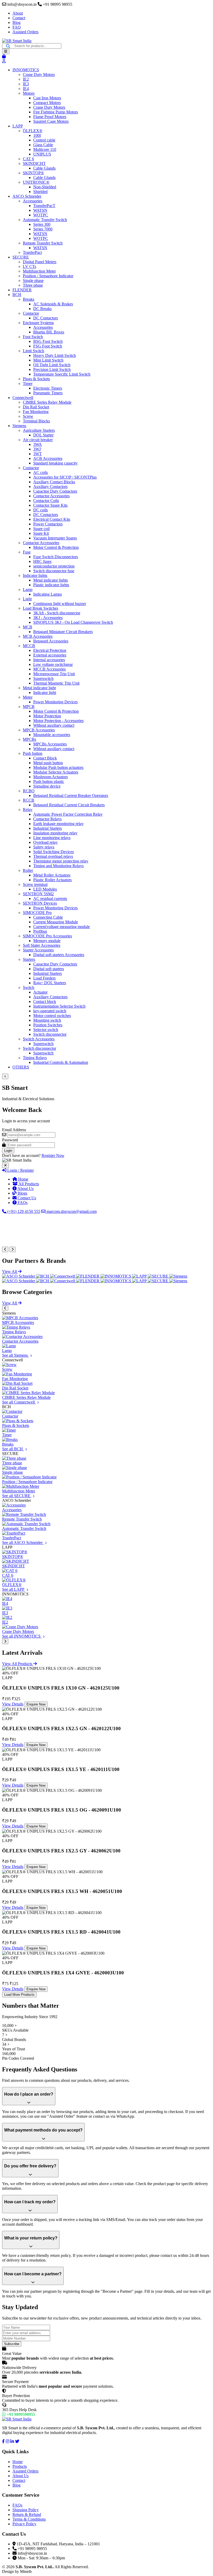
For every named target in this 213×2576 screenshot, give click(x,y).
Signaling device (47, 786)
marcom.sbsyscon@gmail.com (71, 1211)
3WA (38, 444)
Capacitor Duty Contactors (55, 491)
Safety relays (44, 847)
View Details (13, 1704)
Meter (28, 697)
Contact (19, 18)
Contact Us (26, 1198)
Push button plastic (49, 781)
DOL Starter (43, 435)
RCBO (29, 791)
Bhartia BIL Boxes (49, 332)
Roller (28, 870)
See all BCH (13, 1449)
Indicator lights (35, 575)
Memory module (47, 941)
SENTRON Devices (40, 903)
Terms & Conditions (29, 2519)
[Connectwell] (63, 1276)
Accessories (33, 201)
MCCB (29, 646)
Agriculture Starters (39, 430)
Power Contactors (48, 524)
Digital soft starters (49, 969)
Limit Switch (34, 351)
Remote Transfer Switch (43, 243)
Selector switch (46, 1030)
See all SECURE (17, 1496)
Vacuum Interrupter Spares (55, 538)
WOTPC (41, 215)
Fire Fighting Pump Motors (56, 112)
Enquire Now (36, 1704)
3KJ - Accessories (48, 618)
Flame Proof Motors (50, 117)
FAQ (17, 27)
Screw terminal (35, 884)
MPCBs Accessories (50, 744)
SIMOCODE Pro (37, 913)
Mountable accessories (52, 735)
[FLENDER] (88, 1276)
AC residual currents (50, 899)
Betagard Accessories (51, 641)
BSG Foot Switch (48, 341)
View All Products (18, 1664)
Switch (29, 987)
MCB (28, 627)
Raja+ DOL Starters (50, 983)
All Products (28, 1184)
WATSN (40, 210)
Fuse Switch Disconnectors (56, 557)
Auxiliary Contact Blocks (54, 482)
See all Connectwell (19, 1402)
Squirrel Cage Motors (51, 121)
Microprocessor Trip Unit (54, 674)
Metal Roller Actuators (52, 875)
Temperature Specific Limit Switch (62, 374)
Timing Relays (35, 1058)
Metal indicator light (39, 688)
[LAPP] (140, 1276)
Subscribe (12, 2344)
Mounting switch (47, 1020)
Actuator (40, 992)
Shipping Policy (26, 2510)
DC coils (41, 510)
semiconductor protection (54, 566)
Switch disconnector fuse (54, 571)
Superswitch (43, 678)
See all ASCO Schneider (23, 1543)
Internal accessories (49, 660)
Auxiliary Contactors (50, 487)
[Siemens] (178, 1276)
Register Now (53, 1155)
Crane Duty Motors (39, 75)
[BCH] (43, 1276)
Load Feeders (44, 978)
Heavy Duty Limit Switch (55, 355)
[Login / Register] (4, 61)
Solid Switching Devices (54, 852)
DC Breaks (42, 309)
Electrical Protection (50, 650)
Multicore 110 (45, 149)
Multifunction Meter (39, 271)
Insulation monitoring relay (55, 833)
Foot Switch (33, 337)
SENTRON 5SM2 (38, 894)
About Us (25, 1189)
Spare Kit (41, 533)
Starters (29, 959)
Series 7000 (43, 229)
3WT (38, 454)
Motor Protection (47, 716)
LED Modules (45, 889)
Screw (28, 416)
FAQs (22, 1203)
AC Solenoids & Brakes (53, 304)
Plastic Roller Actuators (52, 880)
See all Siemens (15, 1355)
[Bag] (4, 56)
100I (37, 135)
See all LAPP (14, 1589)
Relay (28, 810)
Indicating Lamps (48, 594)
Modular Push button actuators (58, 767)
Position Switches (48, 1025)
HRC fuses (42, 561)
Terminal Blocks (36, 421)
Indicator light (45, 693)
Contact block (45, 1002)
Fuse (27, 552)
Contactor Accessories (51, 496)
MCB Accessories (38, 636)
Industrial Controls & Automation (61, 1062)
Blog (16, 22)
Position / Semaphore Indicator (48, 276)
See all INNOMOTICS (22, 1636)
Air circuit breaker (38, 440)
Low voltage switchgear (53, 664)
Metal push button (48, 763)
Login (8, 1151)
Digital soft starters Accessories (59, 955)
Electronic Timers (48, 388)
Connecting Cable (48, 917)
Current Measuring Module (56, 922)
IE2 (26, 79)
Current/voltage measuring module (62, 927)
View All (10, 1271)
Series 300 (42, 224)
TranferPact (32, 252)
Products (20, 2466)
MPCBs (29, 739)
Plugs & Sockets (36, 379)
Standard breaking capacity (55, 463)
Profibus (40, 931)
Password (10, 1140)
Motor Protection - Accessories (58, 721)
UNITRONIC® (36, 182)
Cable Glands (44, 168)
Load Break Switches (41, 608)
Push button (33, 753)
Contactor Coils (46, 501)
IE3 (26, 84)
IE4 (26, 89)
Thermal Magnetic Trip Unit (56, 683)
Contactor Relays (47, 819)
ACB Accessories (48, 458)
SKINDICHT (34, 163)
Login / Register (20, 1170)
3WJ (37, 449)
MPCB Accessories (39, 730)
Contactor (31, 313)
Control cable (44, 140)
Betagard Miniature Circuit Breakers (63, 632)
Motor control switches (52, 1016)
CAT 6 (28, 159)
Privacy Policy (24, 2524)
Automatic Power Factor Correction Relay (68, 814)
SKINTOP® (33, 173)
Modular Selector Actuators (56, 772)
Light (27, 599)
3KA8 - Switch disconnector (57, 613)
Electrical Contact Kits (52, 519)
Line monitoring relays (52, 838)
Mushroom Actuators (51, 777)
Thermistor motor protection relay (61, 861)
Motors (29, 93)
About (18, 13)
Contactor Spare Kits (50, 505)
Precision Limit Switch (52, 369)
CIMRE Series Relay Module (47, 402)
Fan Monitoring (36, 412)
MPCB (29, 707)
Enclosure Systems (38, 323)
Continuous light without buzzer (60, 604)
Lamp (28, 590)
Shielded (40, 192)
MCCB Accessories (49, 669)
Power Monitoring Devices (55, 702)
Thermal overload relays (53, 856)
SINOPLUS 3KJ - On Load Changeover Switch (73, 622)
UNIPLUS (42, 154)
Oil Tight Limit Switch (52, 365)
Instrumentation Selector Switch (59, 1006)
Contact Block (45, 758)
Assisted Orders (25, 32)
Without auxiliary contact (54, 725)
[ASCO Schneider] (19, 1276)
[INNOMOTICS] (116, 1276)
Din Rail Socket (36, 407)
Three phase (33, 285)
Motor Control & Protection (56, 547)
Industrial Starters (48, 828)
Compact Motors (47, 103)
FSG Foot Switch (48, 346)
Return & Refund (27, 2514)
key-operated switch (50, 1011)
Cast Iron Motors (47, 98)
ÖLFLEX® (33, 131)
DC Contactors (46, 318)
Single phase (33, 281)
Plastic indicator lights (51, 585)
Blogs (22, 1193)
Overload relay (45, 842)
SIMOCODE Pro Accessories (47, 936)
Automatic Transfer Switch (45, 220)
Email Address (14, 1130)
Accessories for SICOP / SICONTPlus (65, 477)
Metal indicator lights (51, 580)
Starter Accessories (38, 950)
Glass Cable (43, 145)
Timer (28, 384)
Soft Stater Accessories (42, 945)
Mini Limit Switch (48, 360)
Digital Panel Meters (40, 262)
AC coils (41, 472)
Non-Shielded (45, 187)
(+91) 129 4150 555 (23, 1211)
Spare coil (41, 529)
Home (23, 1179)
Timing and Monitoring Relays (58, 866)
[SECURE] (159, 1276)
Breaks (29, 299)
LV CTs (29, 266)
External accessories (50, 655)
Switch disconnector (50, 1034)
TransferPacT (44, 206)
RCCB (29, 800)
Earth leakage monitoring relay (58, 824)
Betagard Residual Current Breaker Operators (71, 796)
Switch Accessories (39, 1039)
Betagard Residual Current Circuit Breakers (69, 805)
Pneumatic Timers (48, 393)
